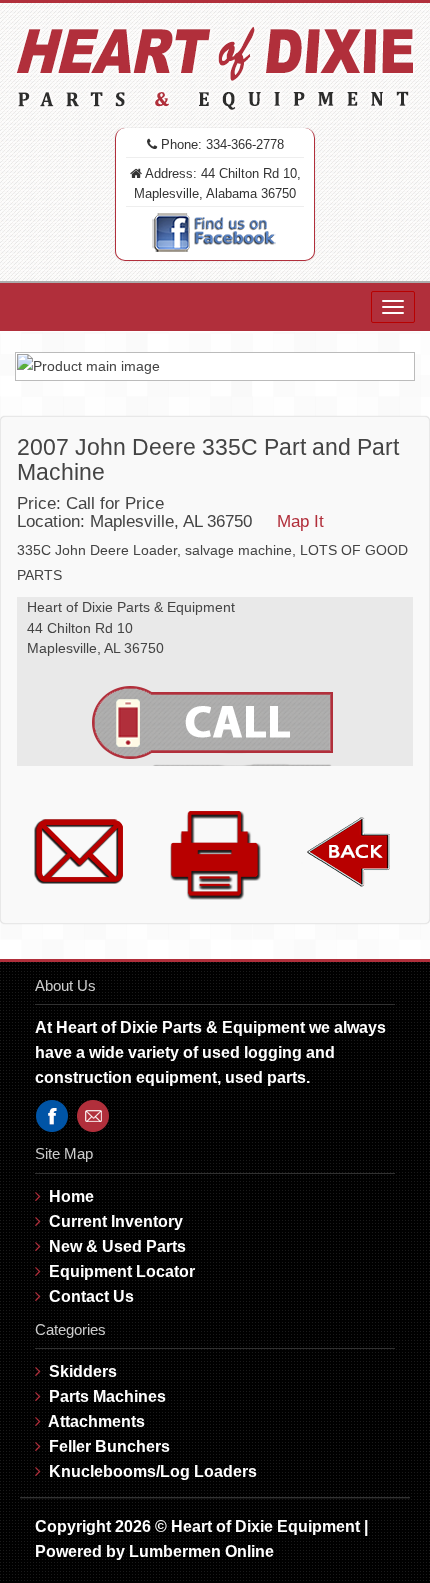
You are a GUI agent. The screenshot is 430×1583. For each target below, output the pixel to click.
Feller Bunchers (109, 1446)
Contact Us (91, 1296)
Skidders (83, 1371)
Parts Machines (107, 1396)
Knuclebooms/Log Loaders (153, 1471)
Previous (39, 365)
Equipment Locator (122, 1271)
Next (390, 365)
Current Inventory (116, 1221)
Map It (300, 521)
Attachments (96, 1421)
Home (71, 1196)
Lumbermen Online (201, 1551)
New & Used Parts (117, 1246)
